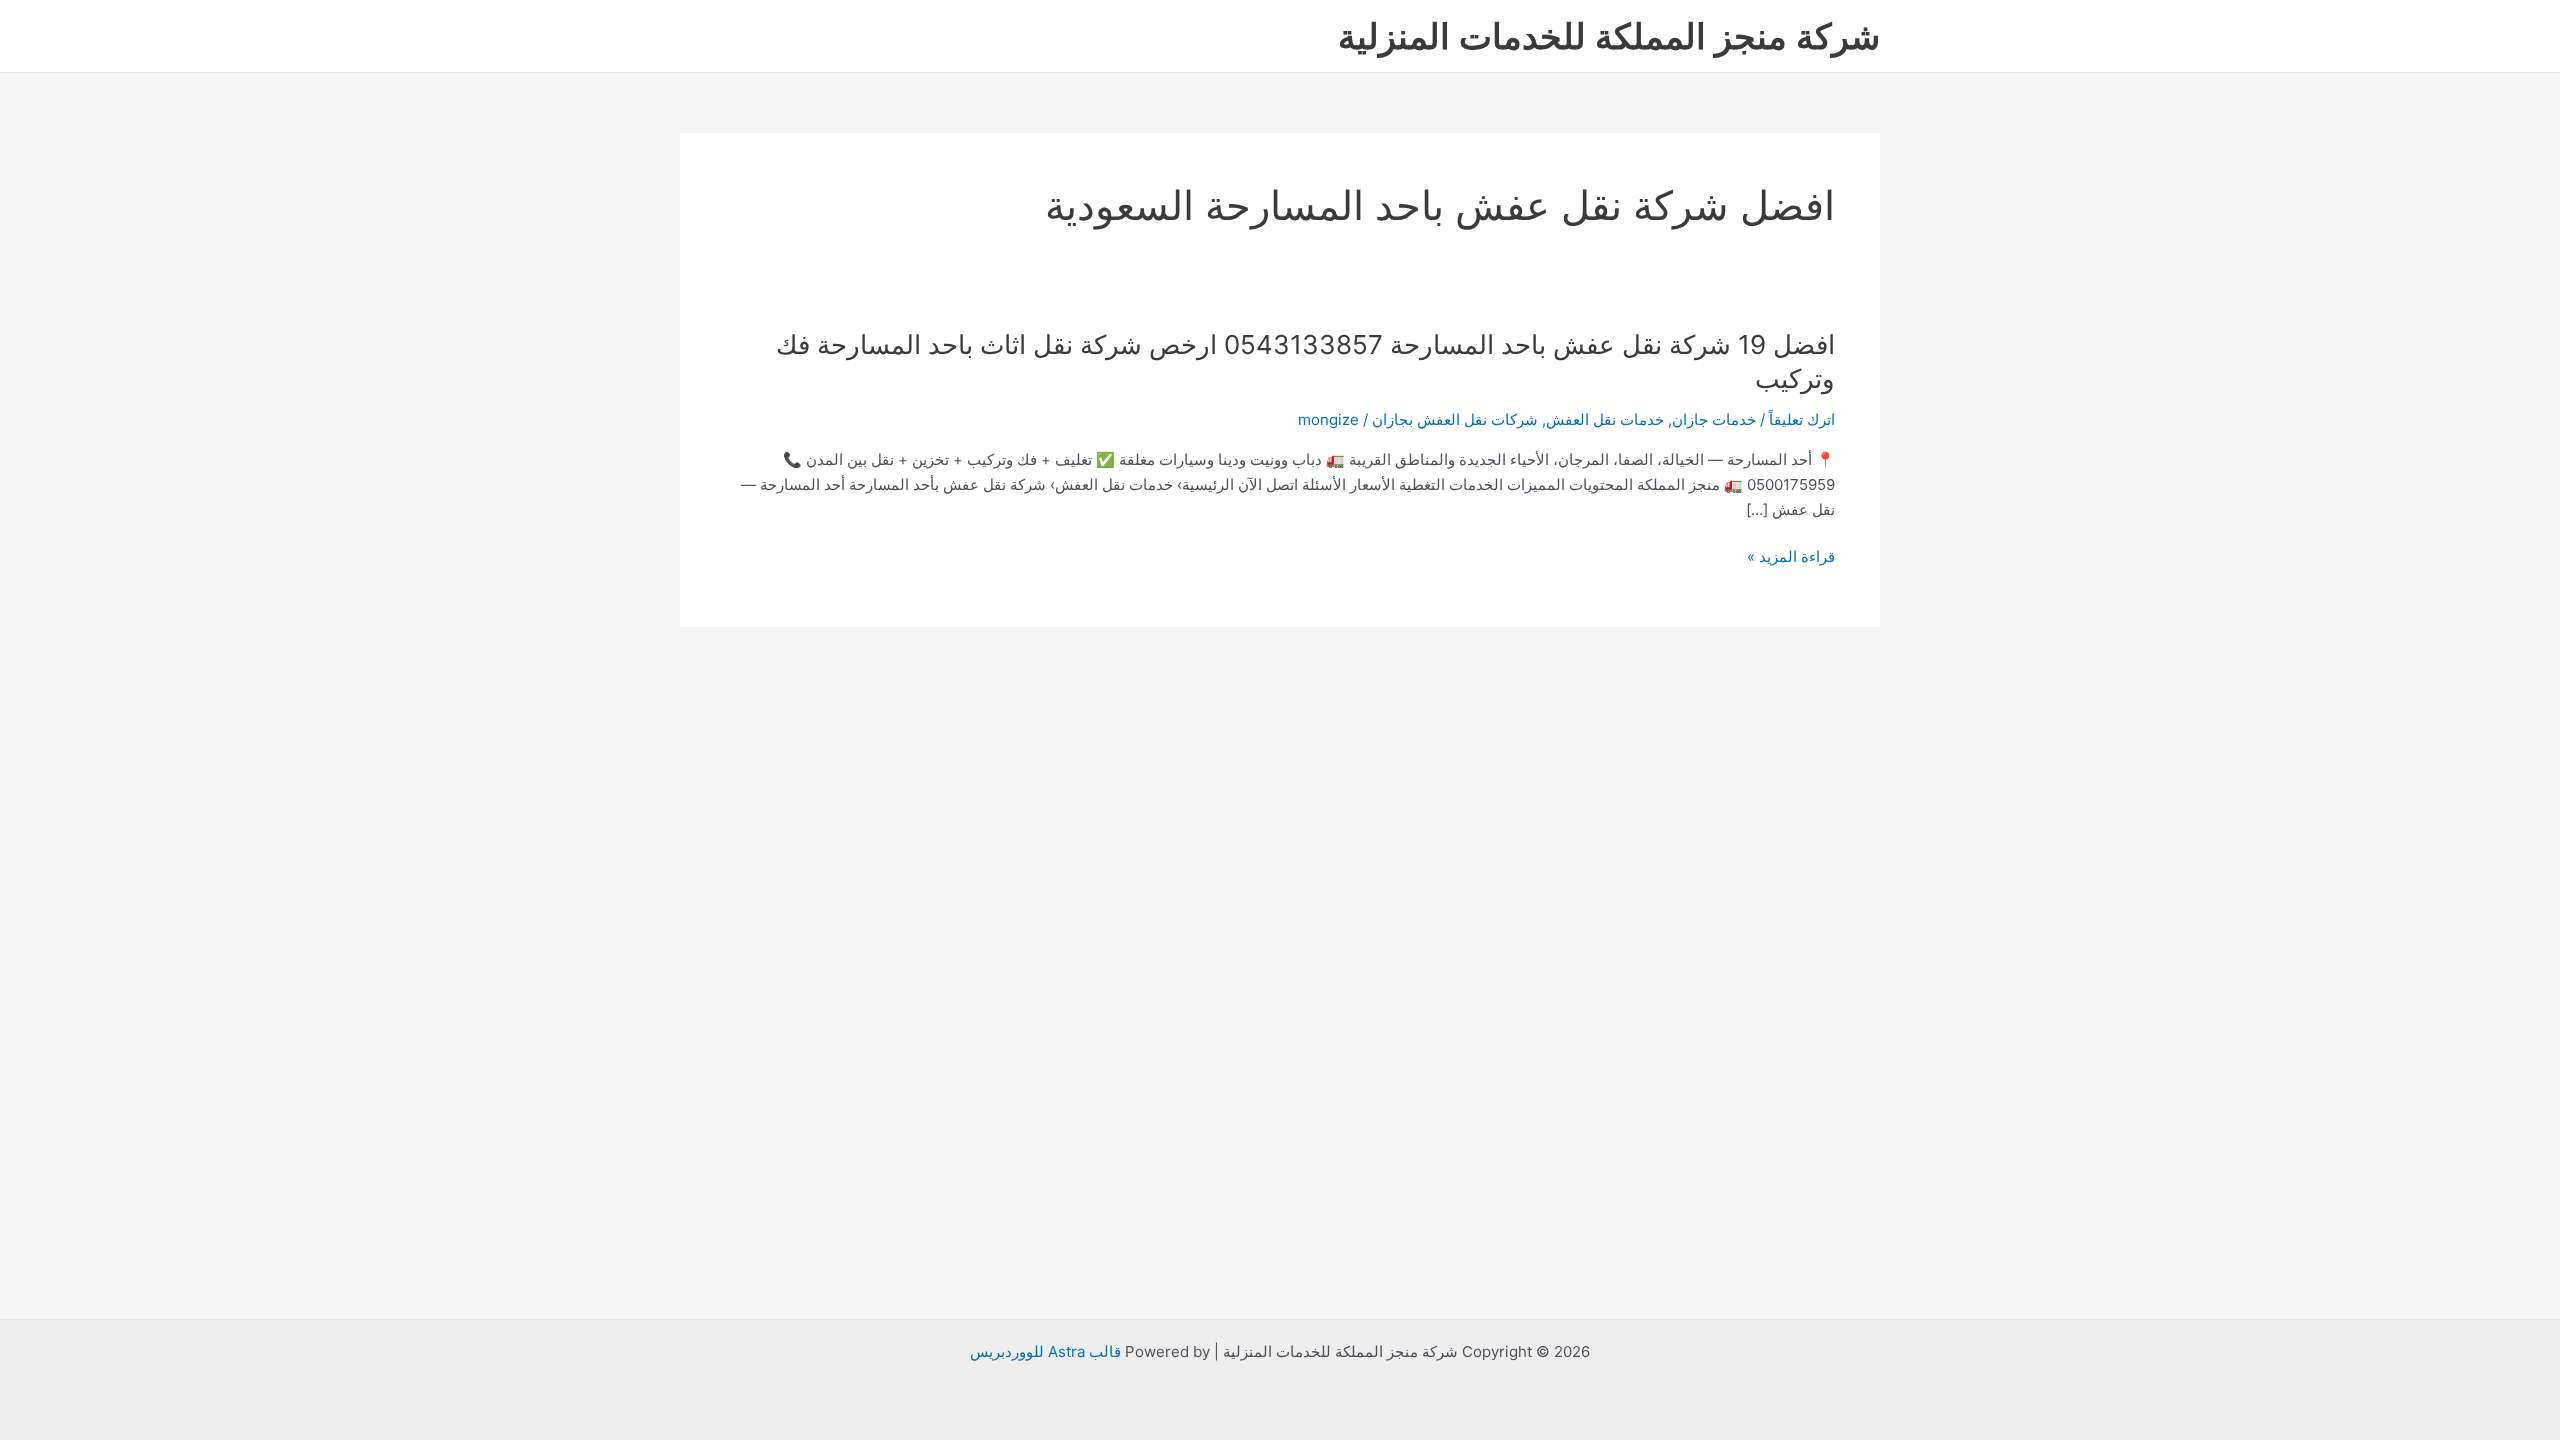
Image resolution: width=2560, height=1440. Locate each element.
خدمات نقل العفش (1605, 419)
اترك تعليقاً (1802, 419)
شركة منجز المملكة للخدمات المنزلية (1609, 36)
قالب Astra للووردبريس (1045, 1351)
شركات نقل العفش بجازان (1455, 419)
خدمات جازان (1714, 419)
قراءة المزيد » (1791, 557)
